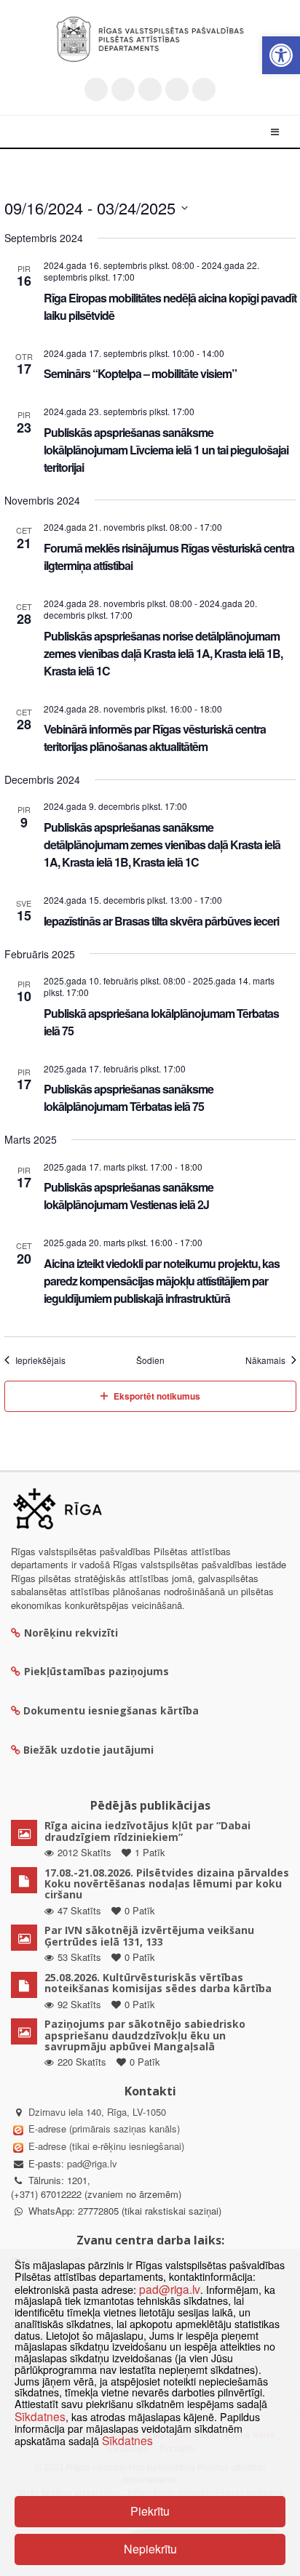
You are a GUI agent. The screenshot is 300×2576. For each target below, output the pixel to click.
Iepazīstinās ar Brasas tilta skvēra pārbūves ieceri (161, 921)
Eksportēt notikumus (157, 1396)
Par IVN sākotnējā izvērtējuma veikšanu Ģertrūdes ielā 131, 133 (149, 1935)
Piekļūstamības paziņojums (96, 1671)
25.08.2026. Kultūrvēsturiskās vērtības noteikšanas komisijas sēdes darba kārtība (158, 1983)
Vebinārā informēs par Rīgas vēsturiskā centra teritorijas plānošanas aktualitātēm (155, 738)
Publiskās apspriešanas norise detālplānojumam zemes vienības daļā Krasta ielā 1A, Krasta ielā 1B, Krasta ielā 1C (163, 653)
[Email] (204, 89)
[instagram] (177, 89)
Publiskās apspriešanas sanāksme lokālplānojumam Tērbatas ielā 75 (129, 1098)
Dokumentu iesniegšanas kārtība (111, 1710)
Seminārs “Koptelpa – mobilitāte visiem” (140, 373)
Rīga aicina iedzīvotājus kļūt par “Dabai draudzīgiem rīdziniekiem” (147, 1831)
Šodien (150, 1360)
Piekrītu (150, 2511)
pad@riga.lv (92, 2163)
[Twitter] (96, 89)
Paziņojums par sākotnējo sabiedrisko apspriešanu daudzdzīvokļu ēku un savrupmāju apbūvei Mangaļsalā (145, 2035)
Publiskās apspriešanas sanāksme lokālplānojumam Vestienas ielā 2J (129, 1196)
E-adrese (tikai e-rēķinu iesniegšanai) (105, 2146)
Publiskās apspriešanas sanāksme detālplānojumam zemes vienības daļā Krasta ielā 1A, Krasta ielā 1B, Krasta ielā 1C (162, 844)
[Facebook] (123, 89)
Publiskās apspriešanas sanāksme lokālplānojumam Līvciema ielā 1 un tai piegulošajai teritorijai (166, 450)
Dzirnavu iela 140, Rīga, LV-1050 (97, 2112)
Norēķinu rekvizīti (71, 1633)
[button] (281, 55)
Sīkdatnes (40, 2416)
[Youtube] (150, 89)
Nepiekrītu (150, 2549)
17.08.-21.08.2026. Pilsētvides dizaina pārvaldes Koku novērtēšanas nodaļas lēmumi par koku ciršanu (167, 1884)
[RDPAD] (150, 39)
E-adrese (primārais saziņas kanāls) (104, 2128)
